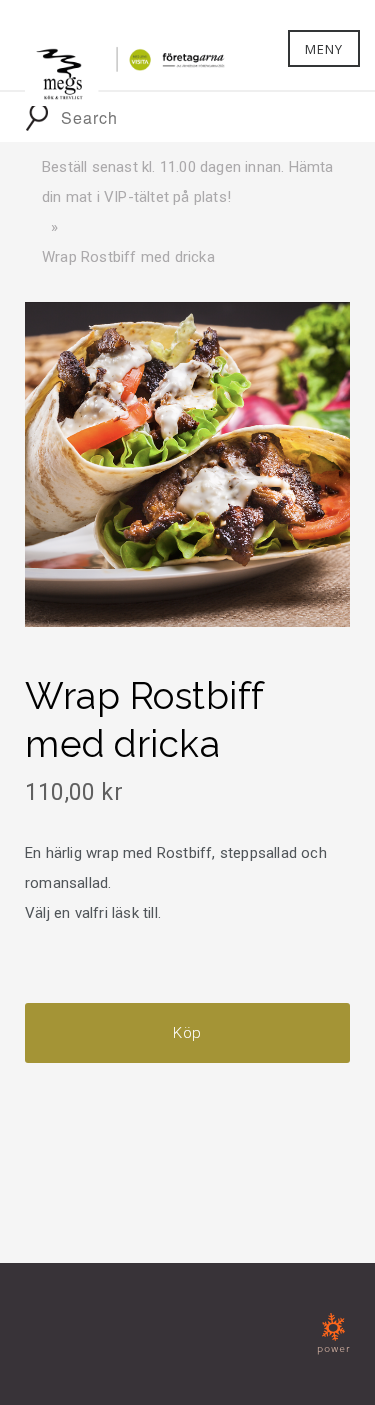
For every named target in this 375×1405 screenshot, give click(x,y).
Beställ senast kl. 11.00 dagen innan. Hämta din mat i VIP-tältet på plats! (188, 182)
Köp (187, 1033)
